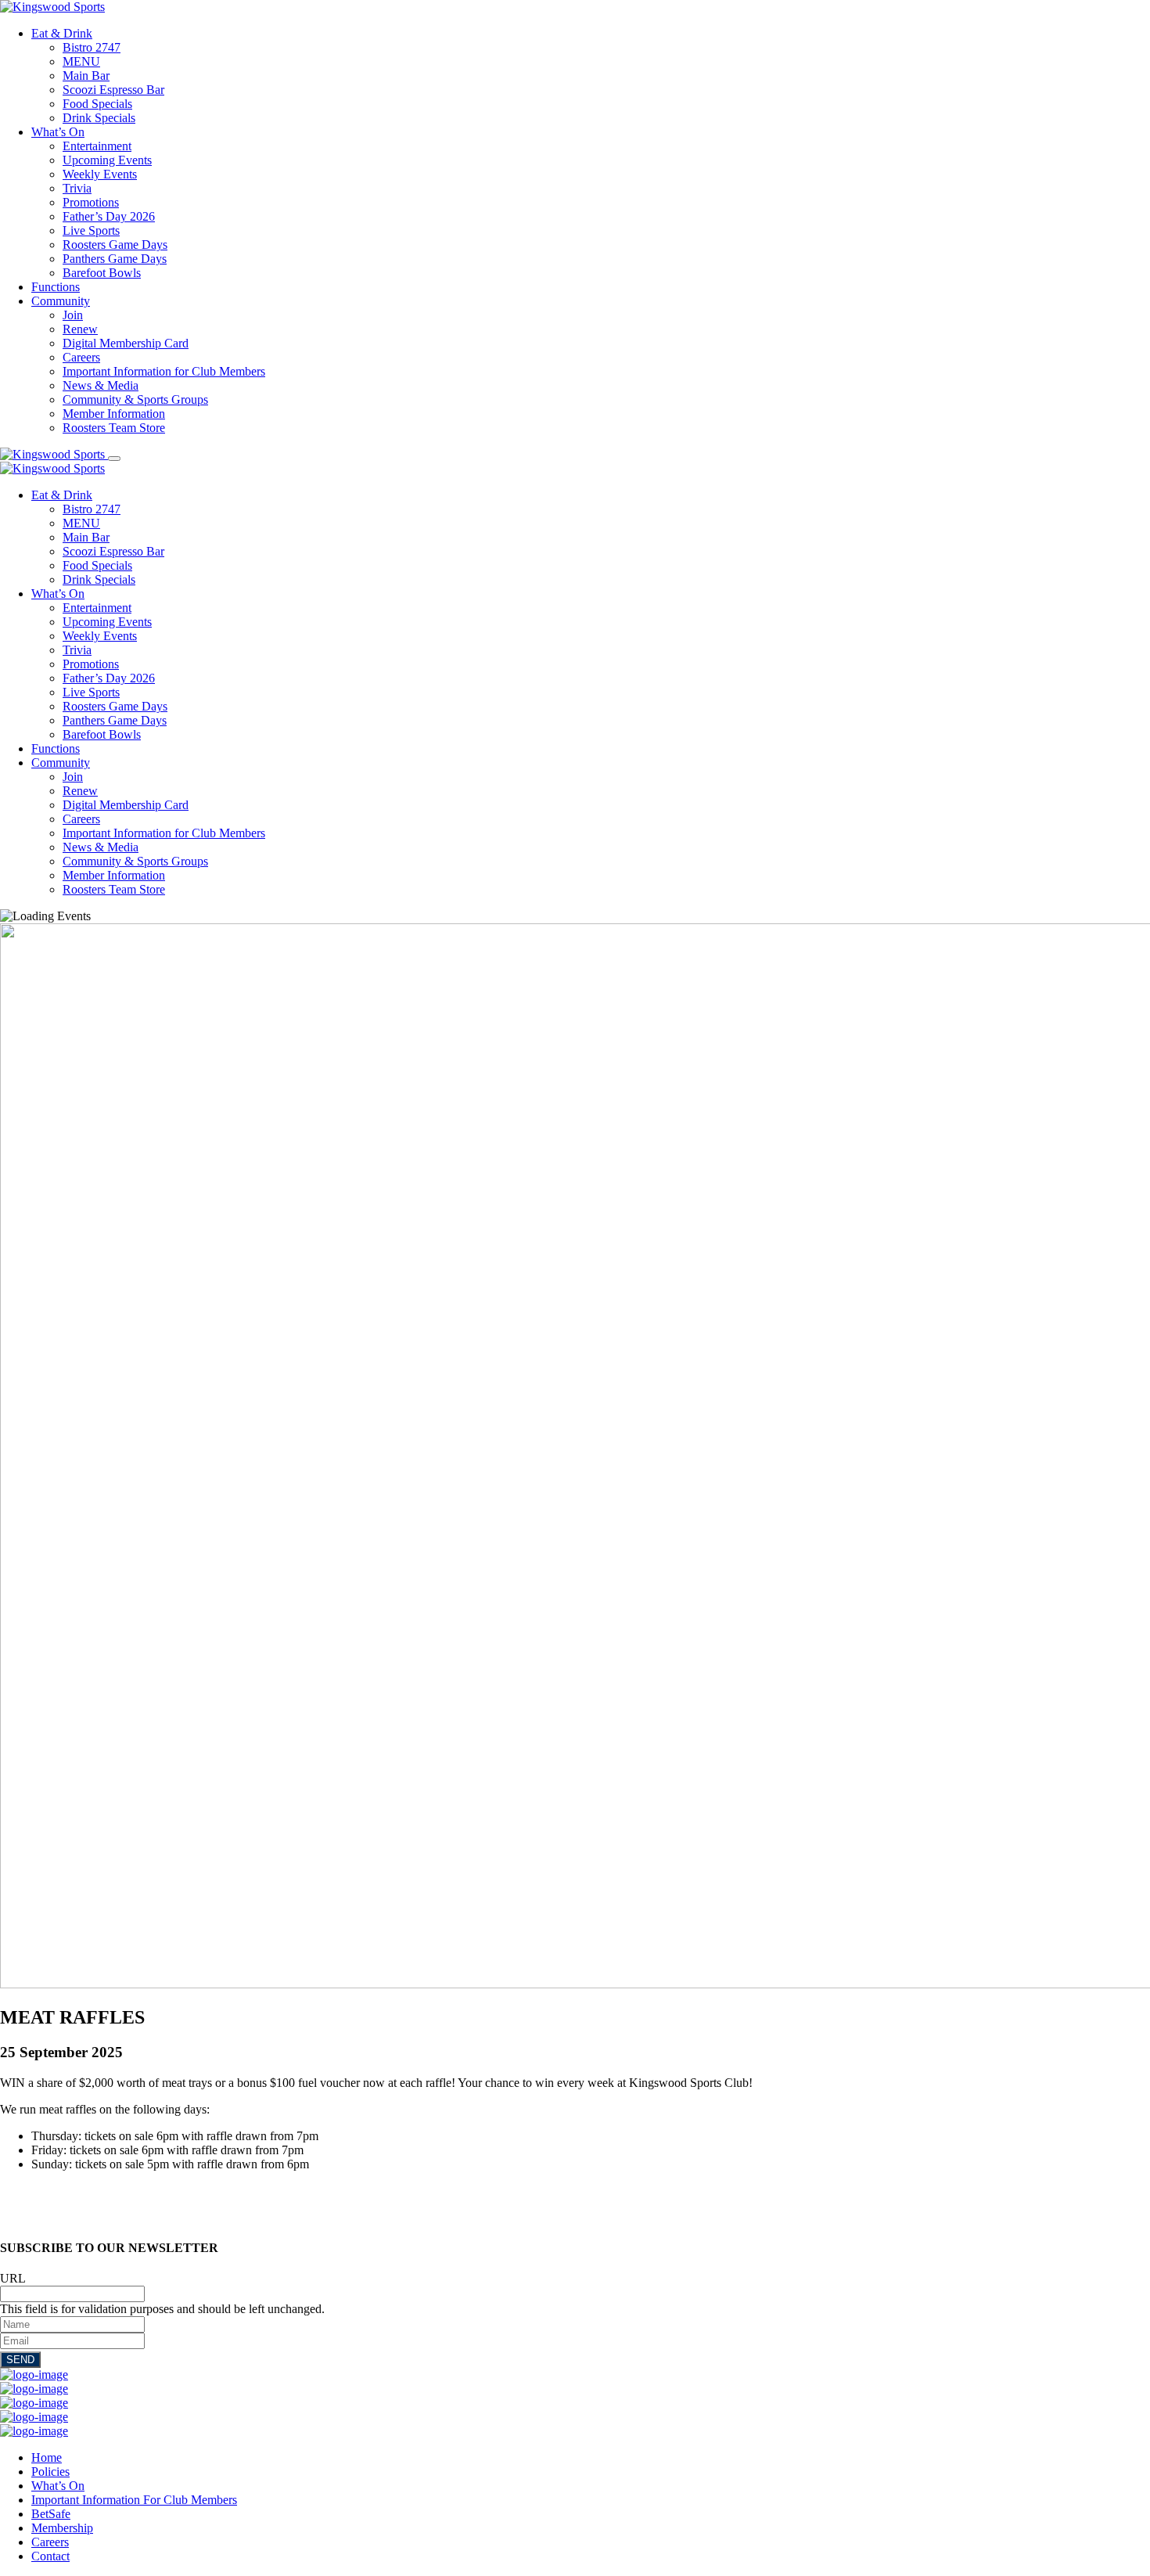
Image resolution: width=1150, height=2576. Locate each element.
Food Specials (97, 104)
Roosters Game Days (115, 245)
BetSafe (51, 2514)
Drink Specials (99, 118)
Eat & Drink (62, 33)
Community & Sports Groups (135, 399)
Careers (81, 357)
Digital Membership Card (126, 343)
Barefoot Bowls (102, 273)
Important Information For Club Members (134, 2500)
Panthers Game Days (115, 259)
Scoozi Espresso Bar (113, 90)
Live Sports (91, 230)
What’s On (58, 132)
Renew (80, 329)
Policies (50, 2472)
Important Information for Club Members (164, 371)
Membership (62, 2528)
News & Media (101, 385)
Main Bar (86, 76)
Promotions (91, 202)
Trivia (77, 188)
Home (47, 2457)
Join (73, 315)
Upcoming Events (107, 160)
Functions (56, 287)
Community (61, 301)
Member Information (114, 414)
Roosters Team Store (114, 428)
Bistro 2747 (92, 47)
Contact (50, 2556)
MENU (81, 61)
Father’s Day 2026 (109, 216)
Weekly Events (100, 174)
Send (20, 2360)
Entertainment (97, 146)
